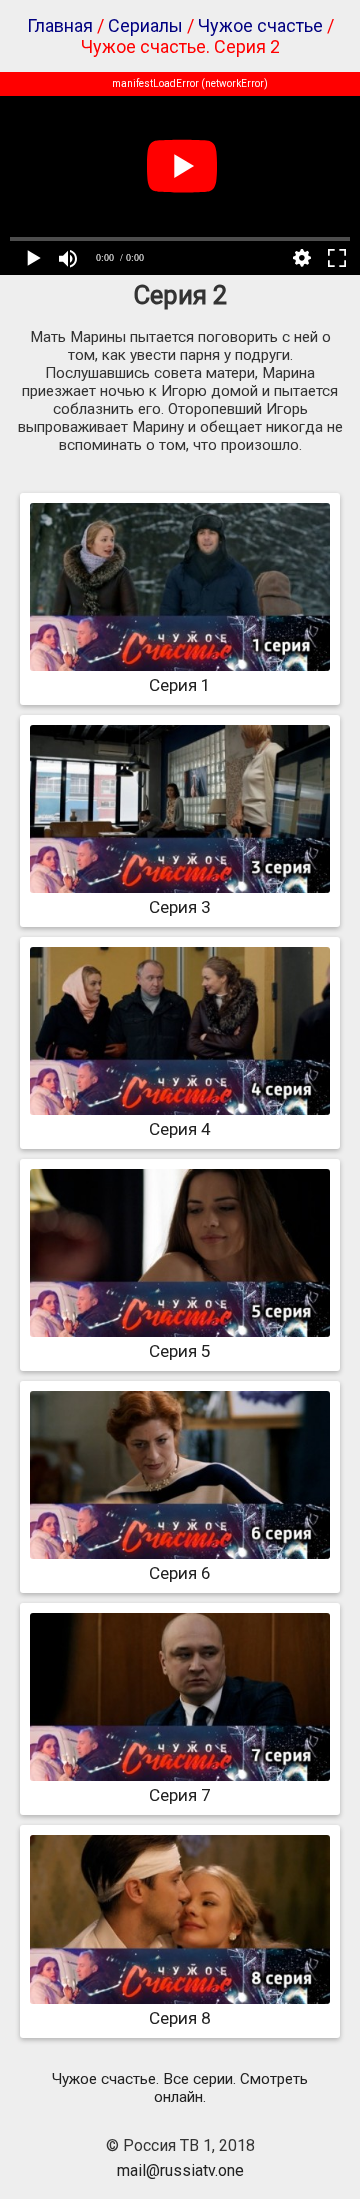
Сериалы (145, 25)
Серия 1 (180, 685)
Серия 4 (180, 1129)
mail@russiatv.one (180, 2170)
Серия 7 (180, 1795)
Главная (60, 25)
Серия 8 (180, 2018)
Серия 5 (180, 1351)
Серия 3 (180, 907)
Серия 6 (180, 1573)
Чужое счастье (260, 25)
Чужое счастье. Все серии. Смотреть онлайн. (180, 2088)
